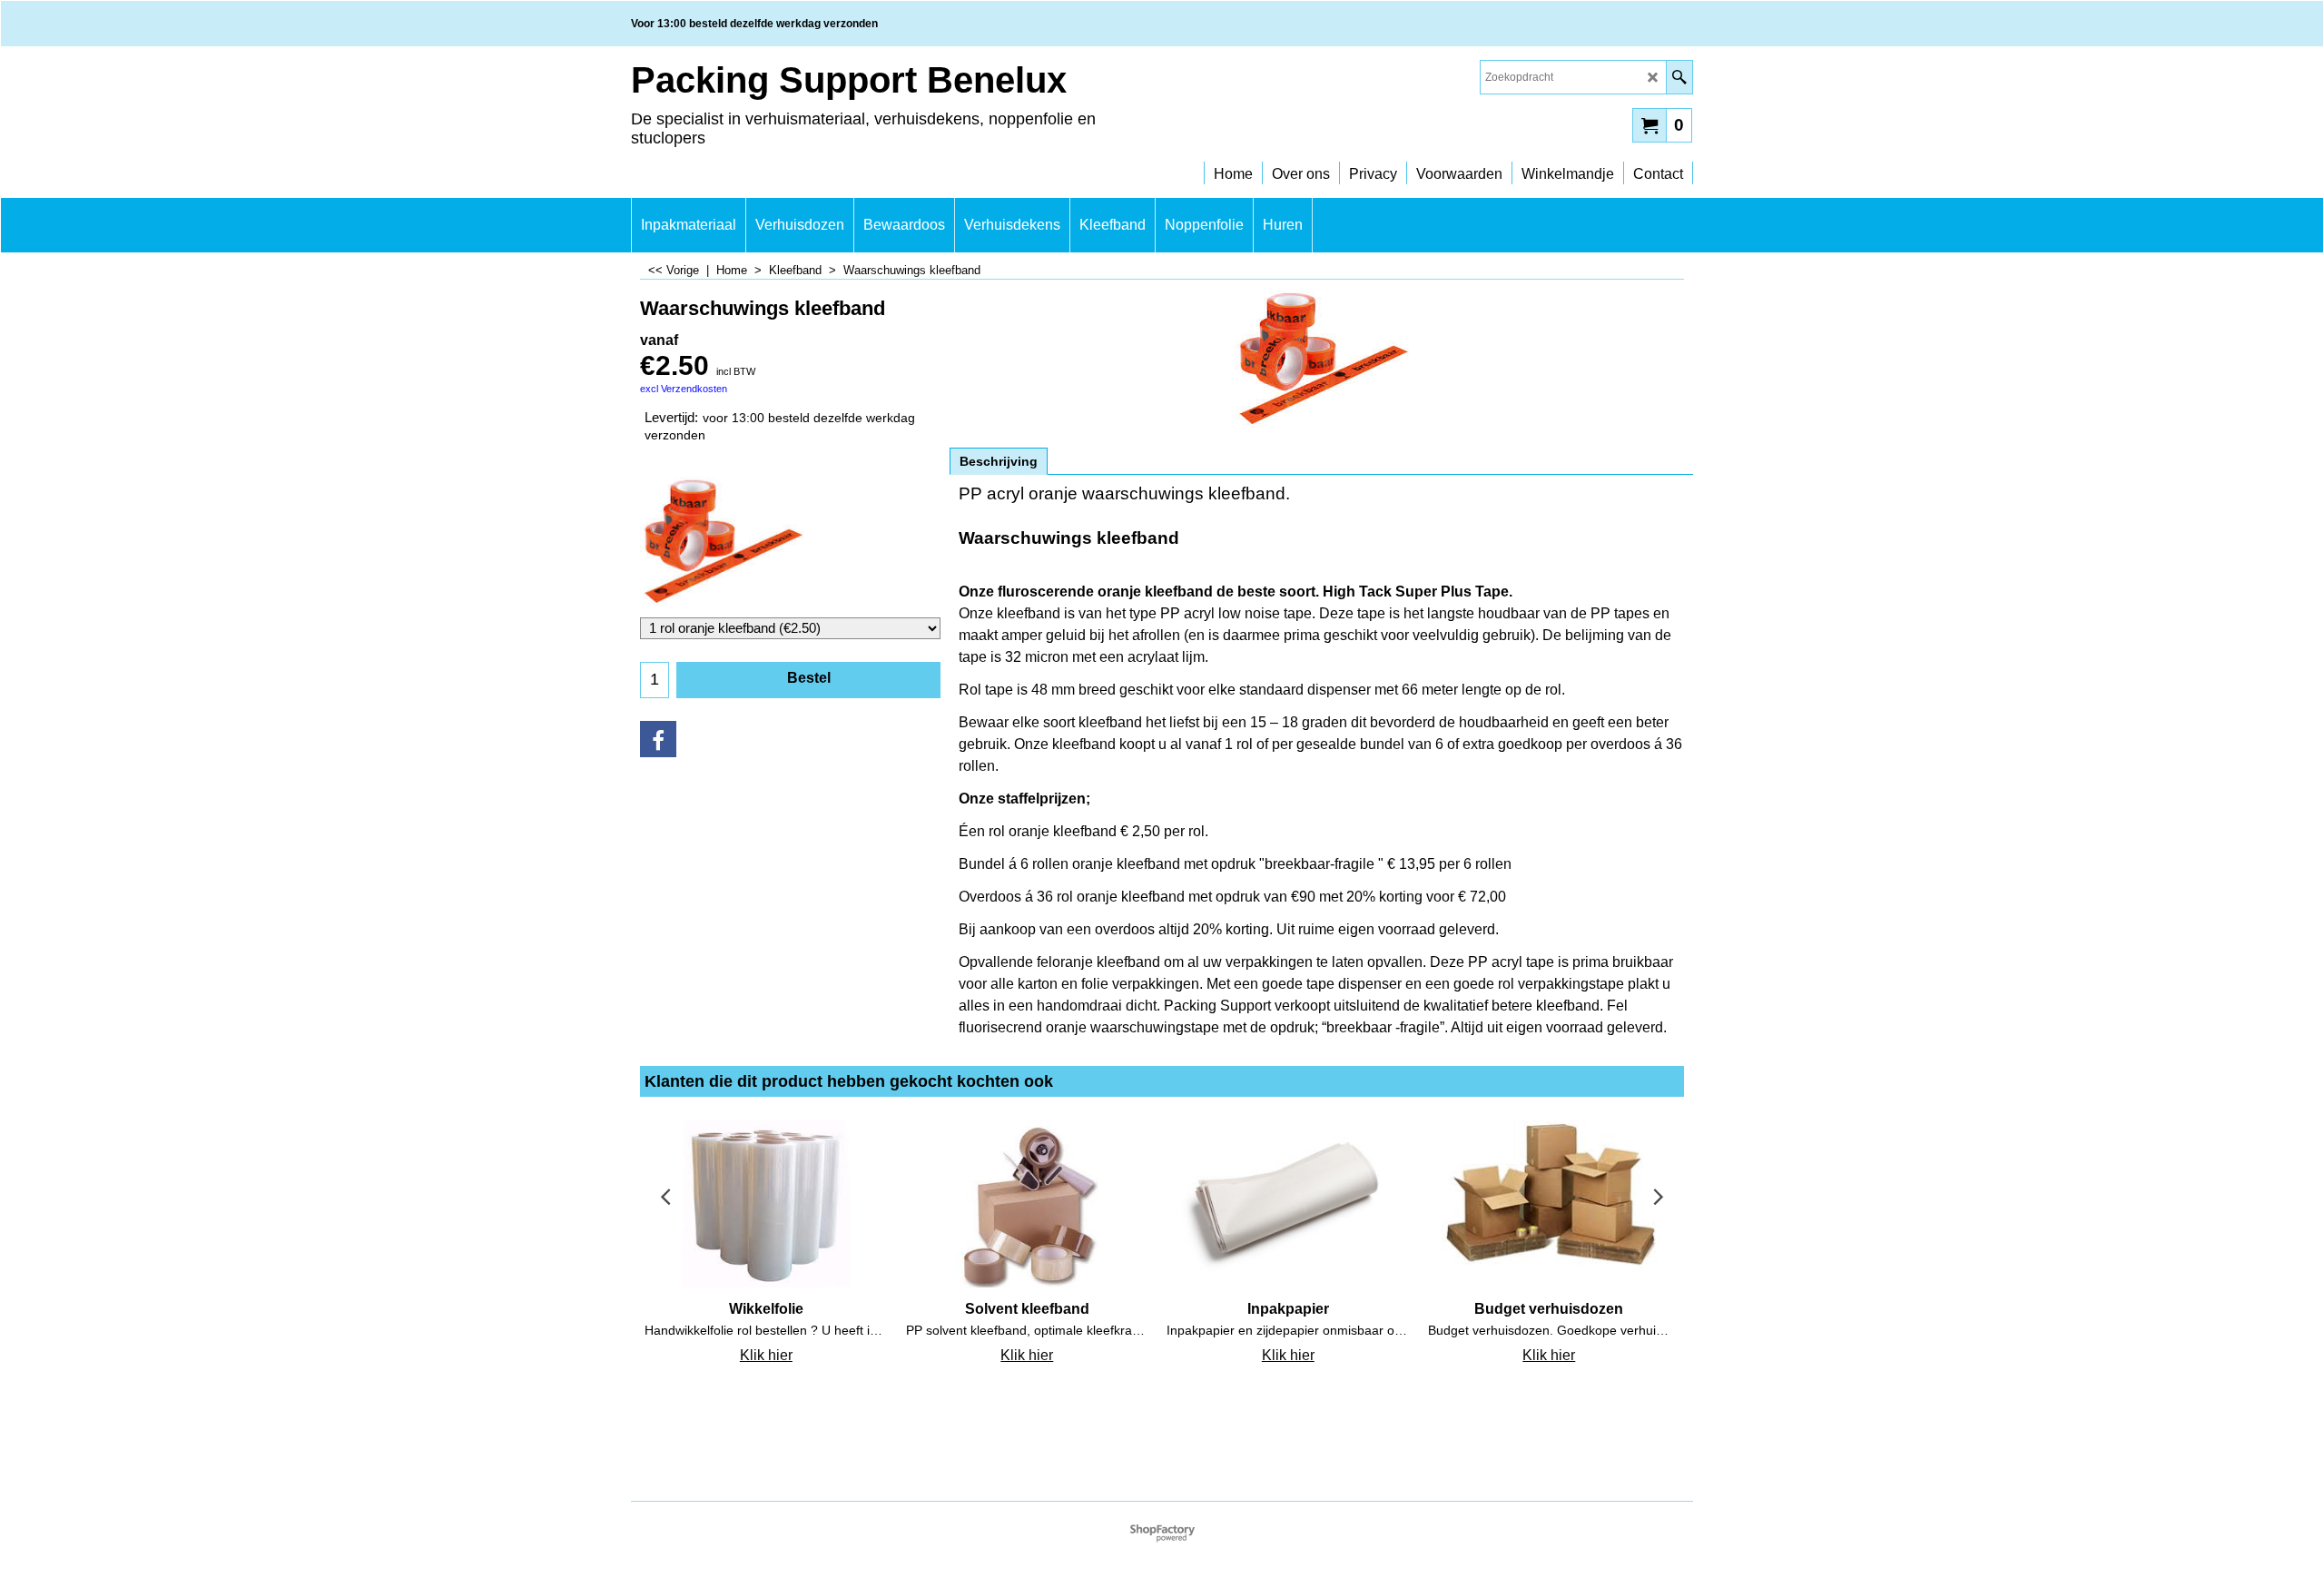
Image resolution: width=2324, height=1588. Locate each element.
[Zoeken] (1679, 77)
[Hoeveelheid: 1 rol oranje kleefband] (790, 545)
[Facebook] (658, 739)
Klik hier (766, 1355)
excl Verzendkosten (684, 389)
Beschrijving (999, 461)
